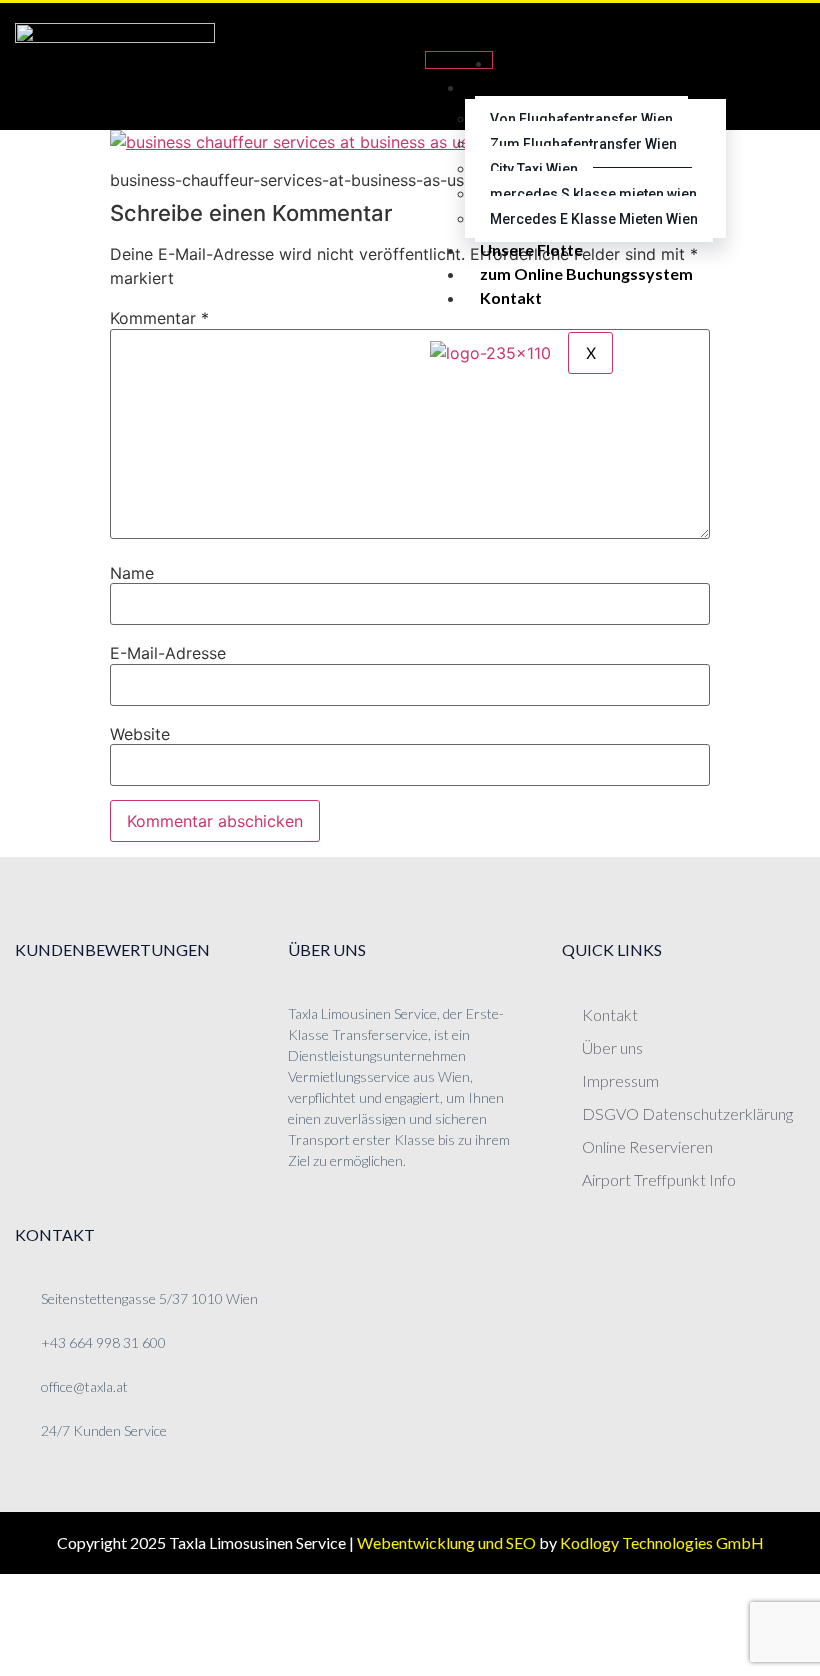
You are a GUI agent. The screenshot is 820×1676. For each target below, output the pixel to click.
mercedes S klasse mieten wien (593, 194)
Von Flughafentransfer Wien (581, 119)
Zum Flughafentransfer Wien (583, 144)
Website (140, 734)
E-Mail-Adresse (168, 653)
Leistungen (521, 86)
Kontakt (511, 297)
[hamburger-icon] (459, 60)
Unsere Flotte (531, 249)
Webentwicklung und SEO (446, 1542)
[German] (770, 42)
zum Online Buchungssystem (586, 273)
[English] (770, 66)
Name (132, 573)
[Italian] (770, 90)
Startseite (546, 62)
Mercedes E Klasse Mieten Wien (594, 219)
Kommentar (159, 318)
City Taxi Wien (534, 169)
